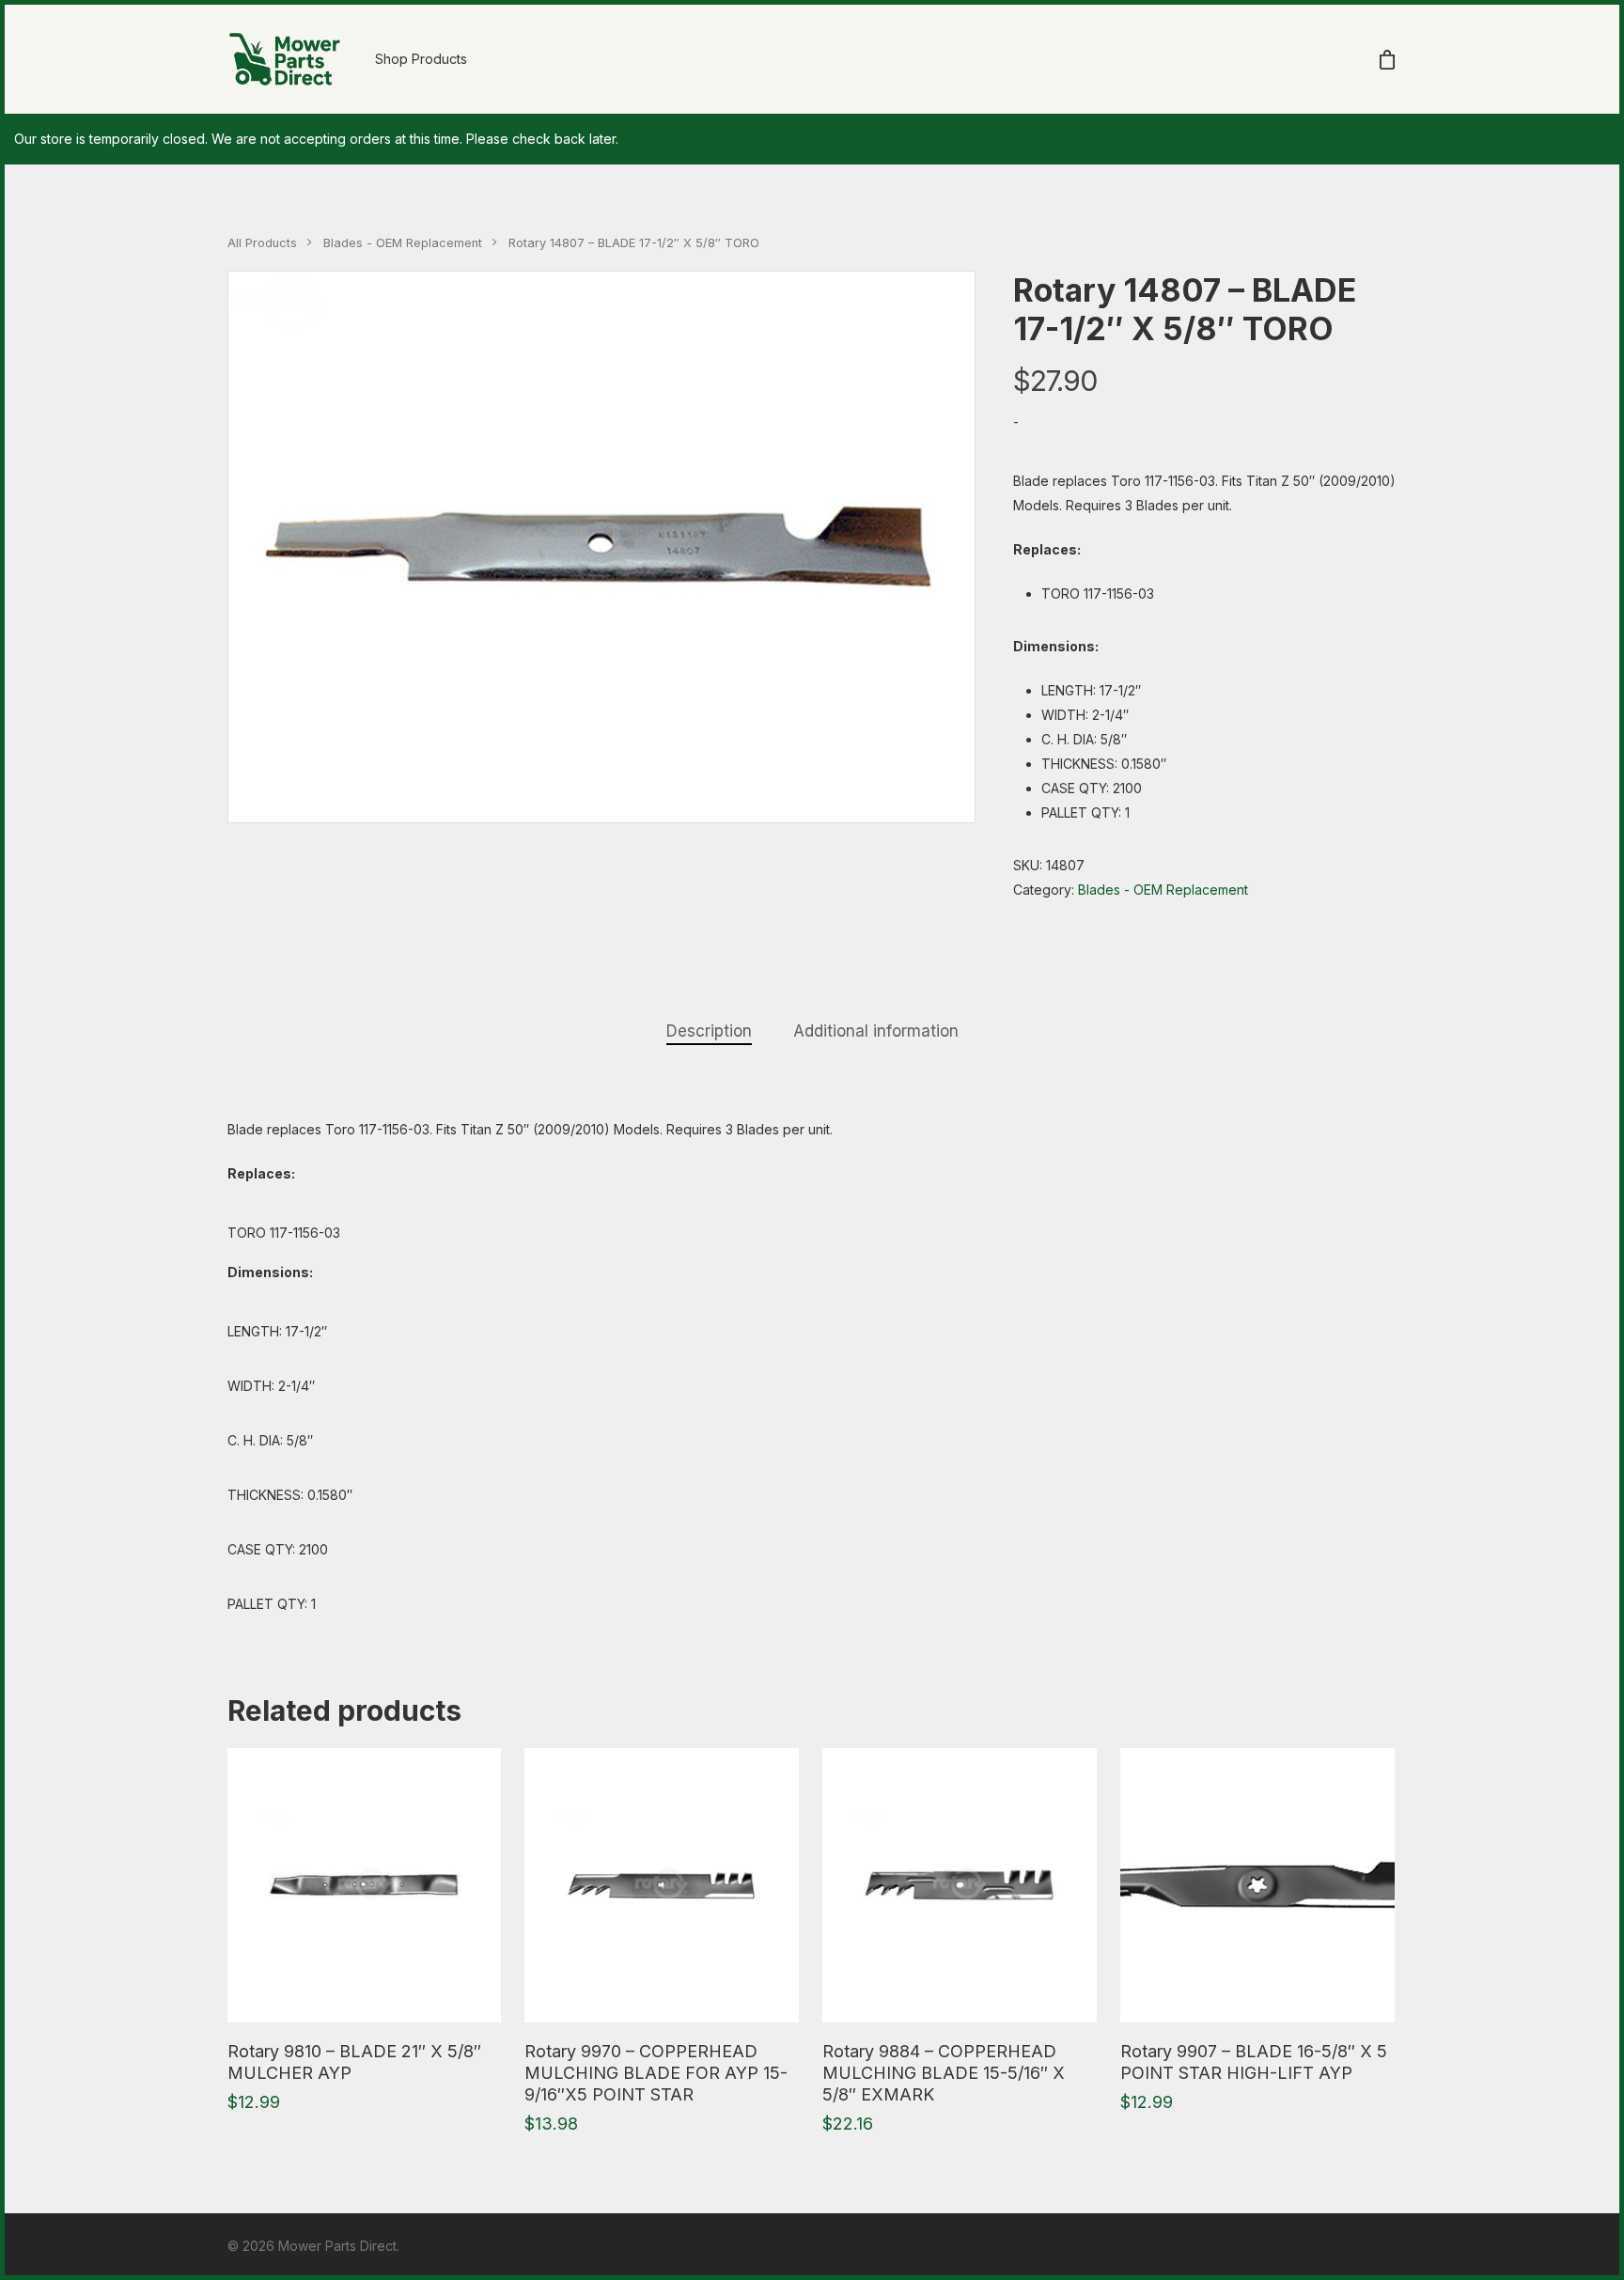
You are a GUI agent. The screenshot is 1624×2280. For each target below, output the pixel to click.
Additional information (876, 1031)
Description (709, 1031)
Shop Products (421, 59)
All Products (262, 243)
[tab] (709, 1031)
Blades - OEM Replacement (403, 243)
